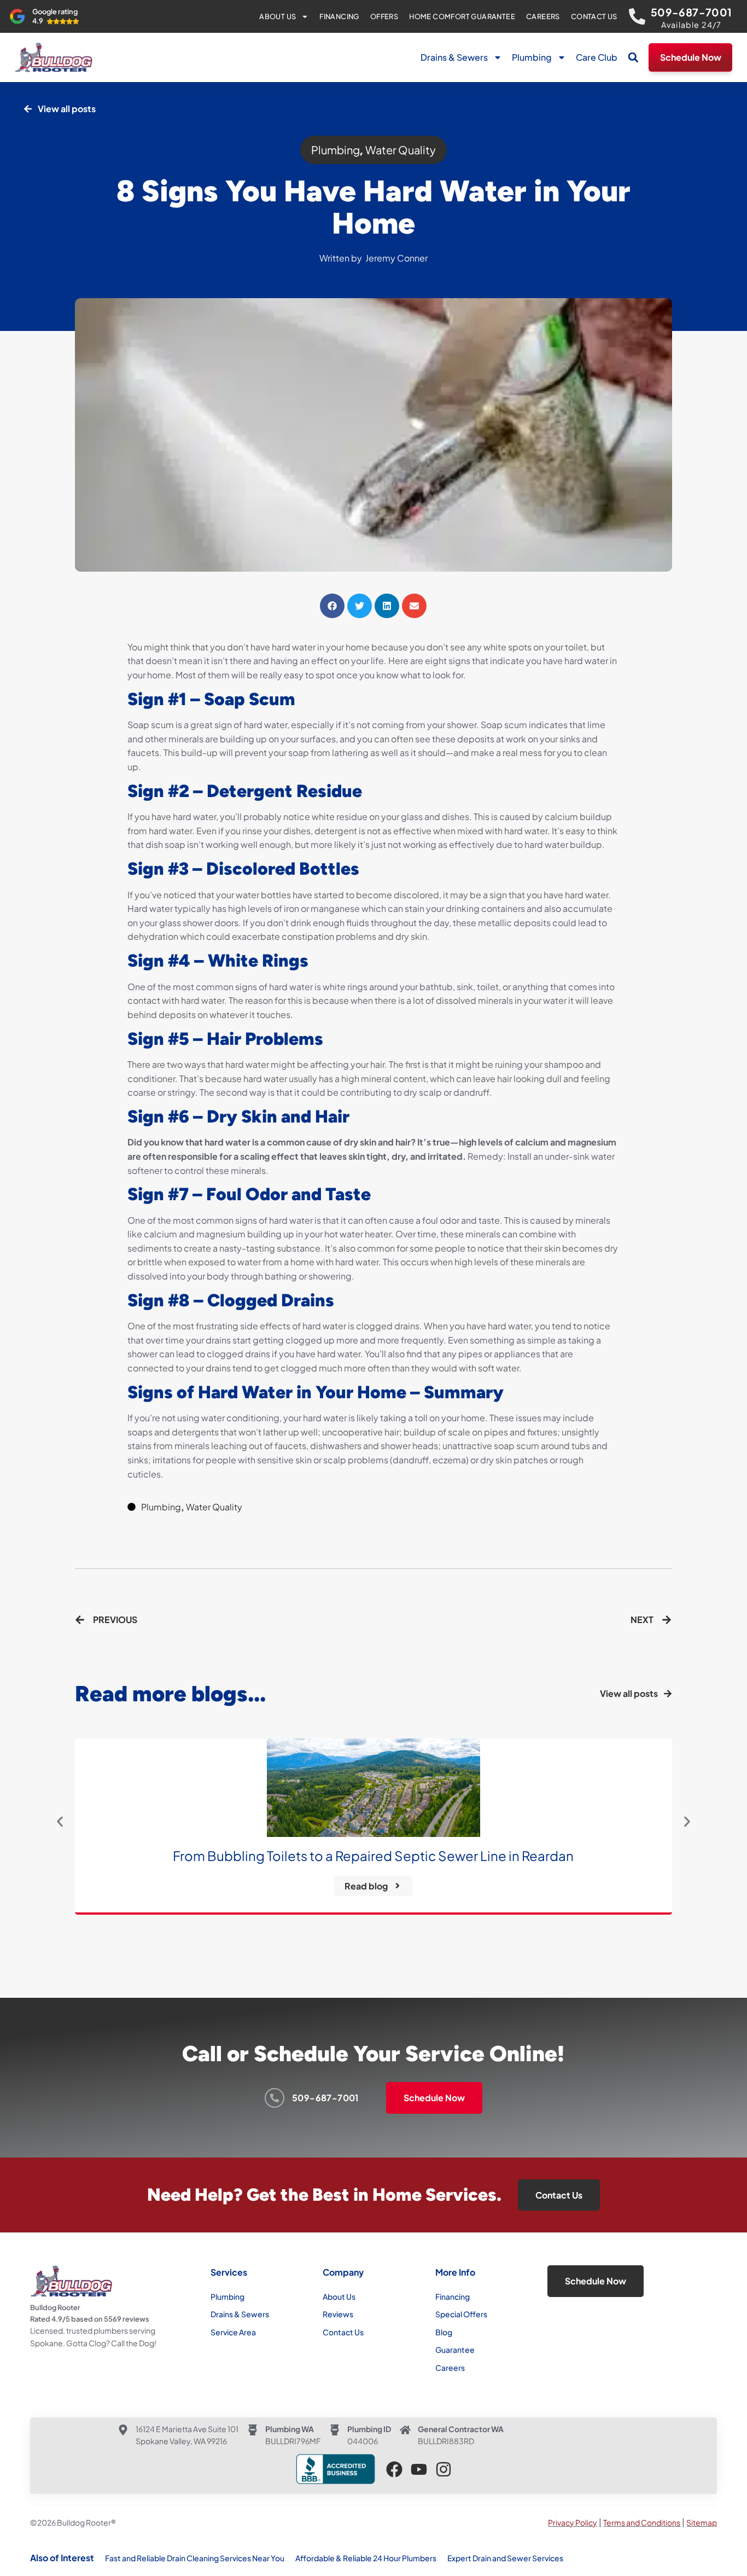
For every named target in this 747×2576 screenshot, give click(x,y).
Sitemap (702, 2522)
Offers (384, 16)
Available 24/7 (691, 25)
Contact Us (594, 16)
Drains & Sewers (454, 57)
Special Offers (461, 2314)
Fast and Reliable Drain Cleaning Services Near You (195, 2558)
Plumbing (532, 57)
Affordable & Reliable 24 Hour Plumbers (366, 2558)
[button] (633, 57)
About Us (278, 16)
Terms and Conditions (642, 2522)
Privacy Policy (573, 2522)
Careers (543, 16)
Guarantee (455, 2350)
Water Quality (401, 150)
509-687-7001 (691, 12)
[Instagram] (443, 2469)
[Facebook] (394, 2469)
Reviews (338, 2314)
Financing (339, 16)
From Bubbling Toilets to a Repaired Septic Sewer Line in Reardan (373, 1856)
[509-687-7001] (637, 16)
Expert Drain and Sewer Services (505, 2558)
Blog (444, 2332)
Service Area (233, 2332)
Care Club (597, 57)
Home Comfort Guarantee (462, 16)
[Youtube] (419, 2469)
